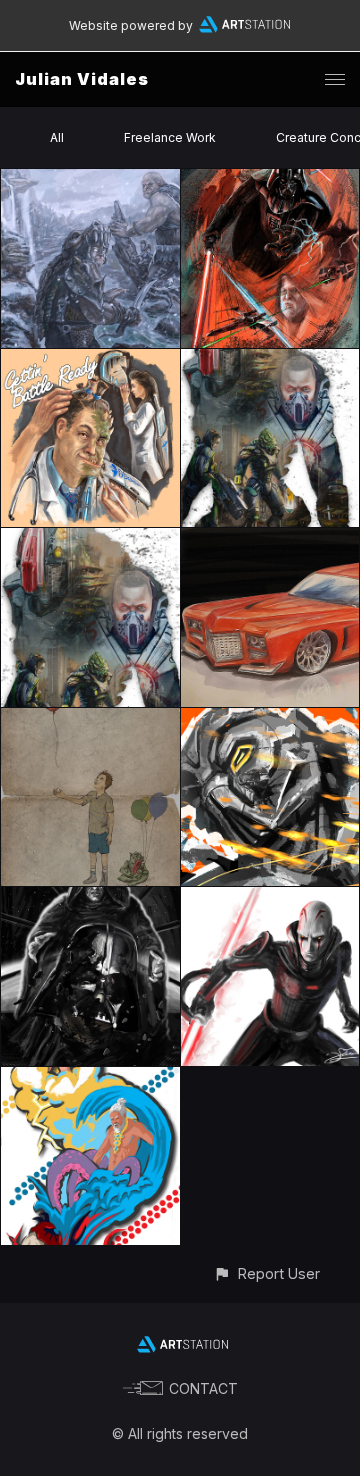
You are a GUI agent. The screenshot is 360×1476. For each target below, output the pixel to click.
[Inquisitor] (270, 898)
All (57, 137)
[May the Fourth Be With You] (270, 180)
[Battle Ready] (90, 360)
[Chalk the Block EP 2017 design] (270, 719)
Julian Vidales (82, 79)
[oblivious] (90, 719)
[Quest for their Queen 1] (90, 180)
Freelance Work (170, 137)
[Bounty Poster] (270, 360)
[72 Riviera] (270, 539)
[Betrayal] (90, 898)
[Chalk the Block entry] (90, 1078)
